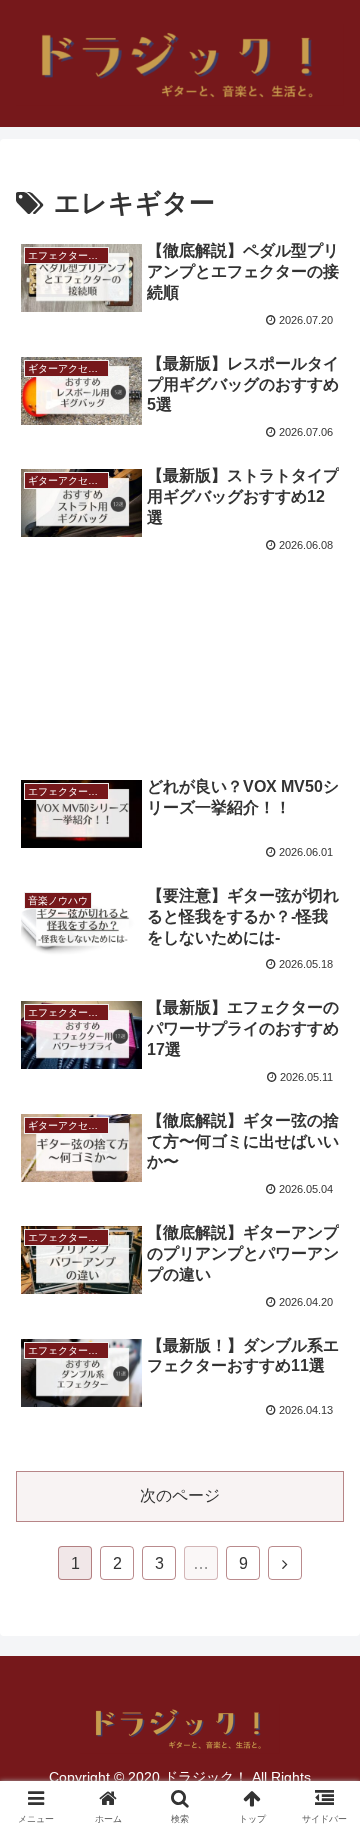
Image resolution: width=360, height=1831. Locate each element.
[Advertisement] (180, 643)
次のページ (180, 1495)
